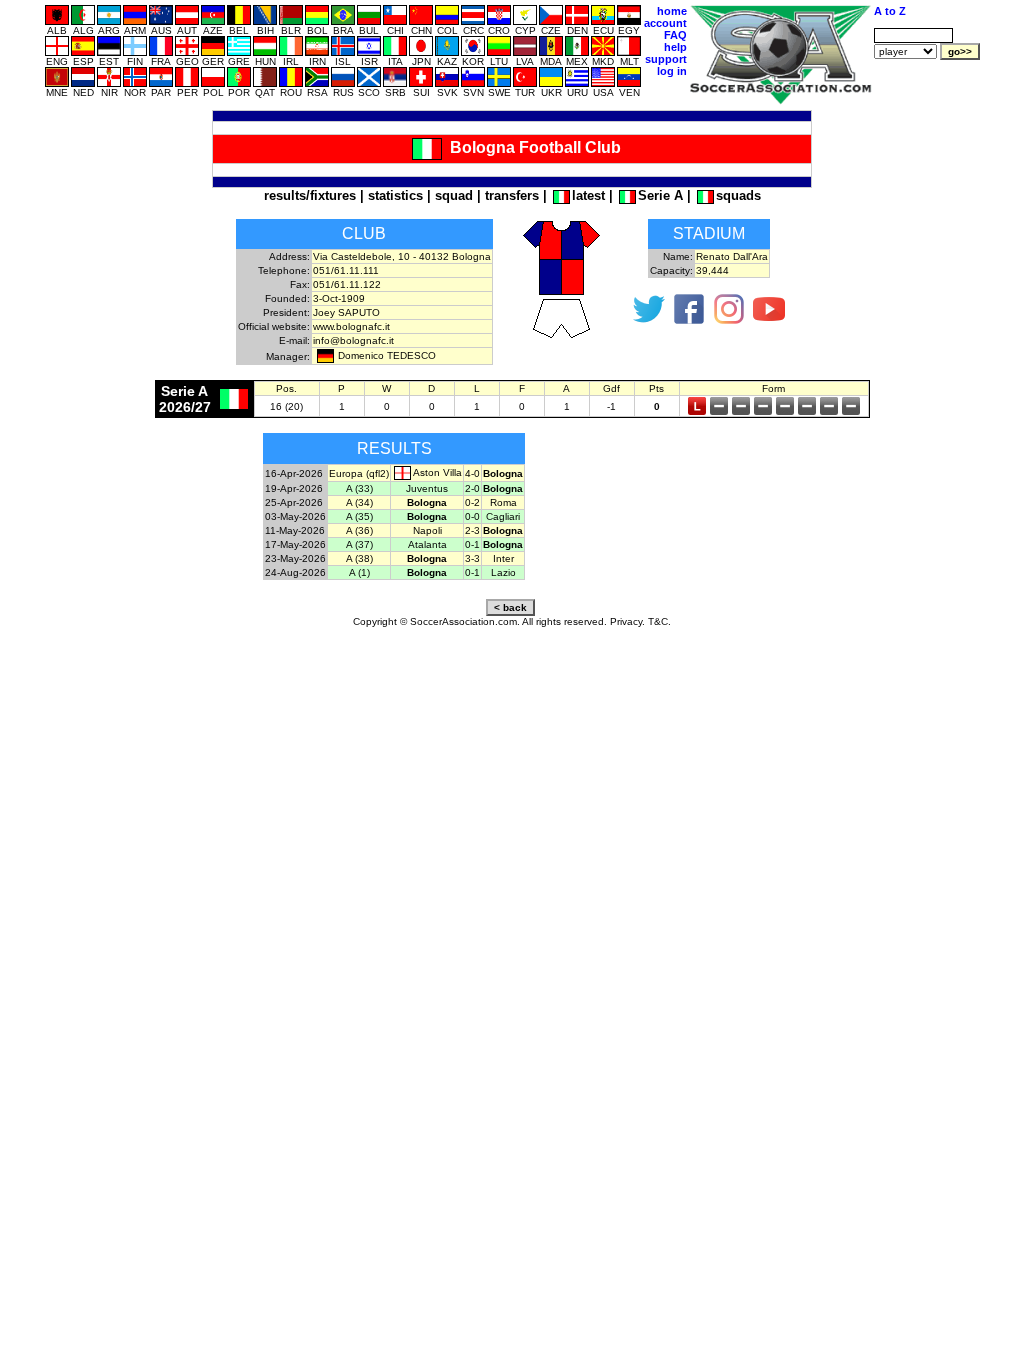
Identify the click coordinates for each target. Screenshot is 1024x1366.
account (665, 23)
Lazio (503, 572)
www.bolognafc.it (351, 326)
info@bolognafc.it (353, 340)
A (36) (359, 530)
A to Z (890, 11)
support (666, 59)
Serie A (660, 195)
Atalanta (427, 544)
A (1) (359, 572)
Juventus (427, 488)
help (675, 47)
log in (672, 71)
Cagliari (503, 516)
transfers (512, 195)
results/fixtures (310, 195)
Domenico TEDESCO (387, 355)
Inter (503, 558)
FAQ (675, 35)
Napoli (427, 530)
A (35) (359, 516)
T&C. (659, 621)
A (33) (359, 488)
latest (588, 195)
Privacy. (627, 621)
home (672, 11)
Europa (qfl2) (359, 473)
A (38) (359, 558)
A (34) (359, 502)
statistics (395, 195)
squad (454, 195)
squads (738, 195)
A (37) (359, 544)
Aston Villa (437, 472)
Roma (503, 502)
